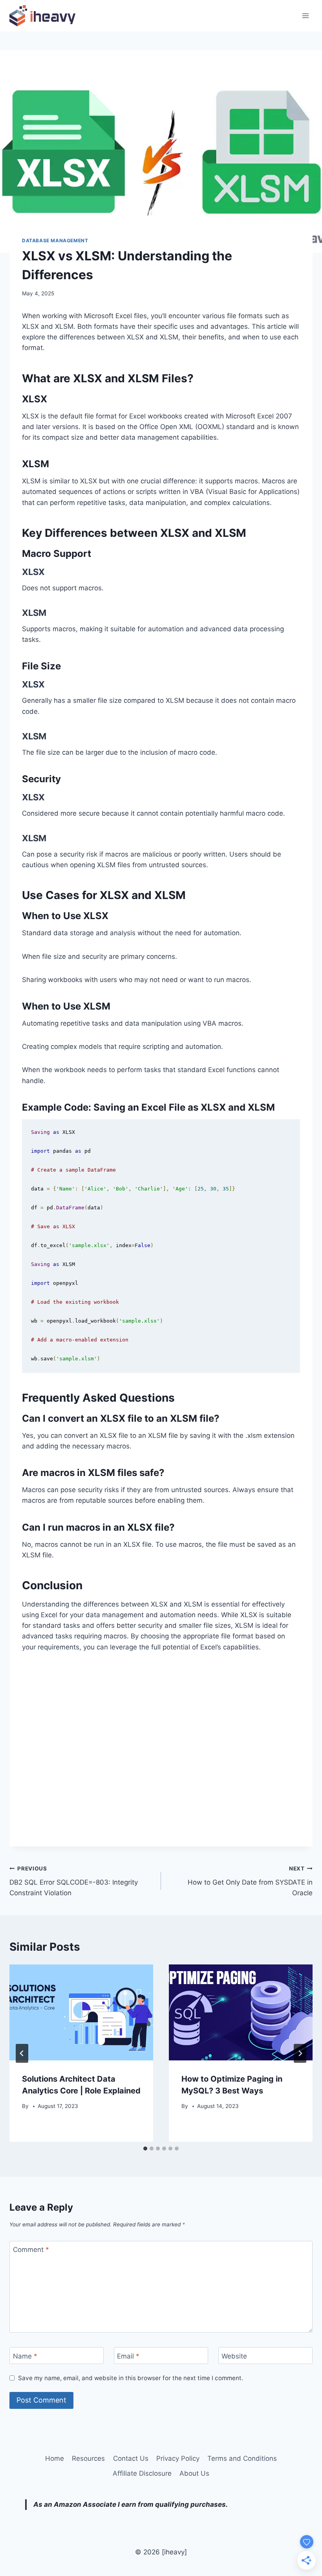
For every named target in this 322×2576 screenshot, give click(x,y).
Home (55, 2458)
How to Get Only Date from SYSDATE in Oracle (250, 1881)
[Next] (300, 2053)
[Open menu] (305, 16)
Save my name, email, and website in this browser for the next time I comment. (131, 2378)
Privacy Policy (178, 2458)
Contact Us (131, 2458)
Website (234, 2356)
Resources (88, 2458)
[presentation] (81, 2012)
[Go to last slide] (22, 2053)
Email (128, 2356)
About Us (194, 2473)
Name (25, 2356)
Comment (31, 2250)
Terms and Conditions (242, 2458)
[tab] (145, 2149)
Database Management (55, 240)
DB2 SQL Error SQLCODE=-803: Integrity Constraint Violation (74, 1881)
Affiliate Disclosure (142, 2473)
